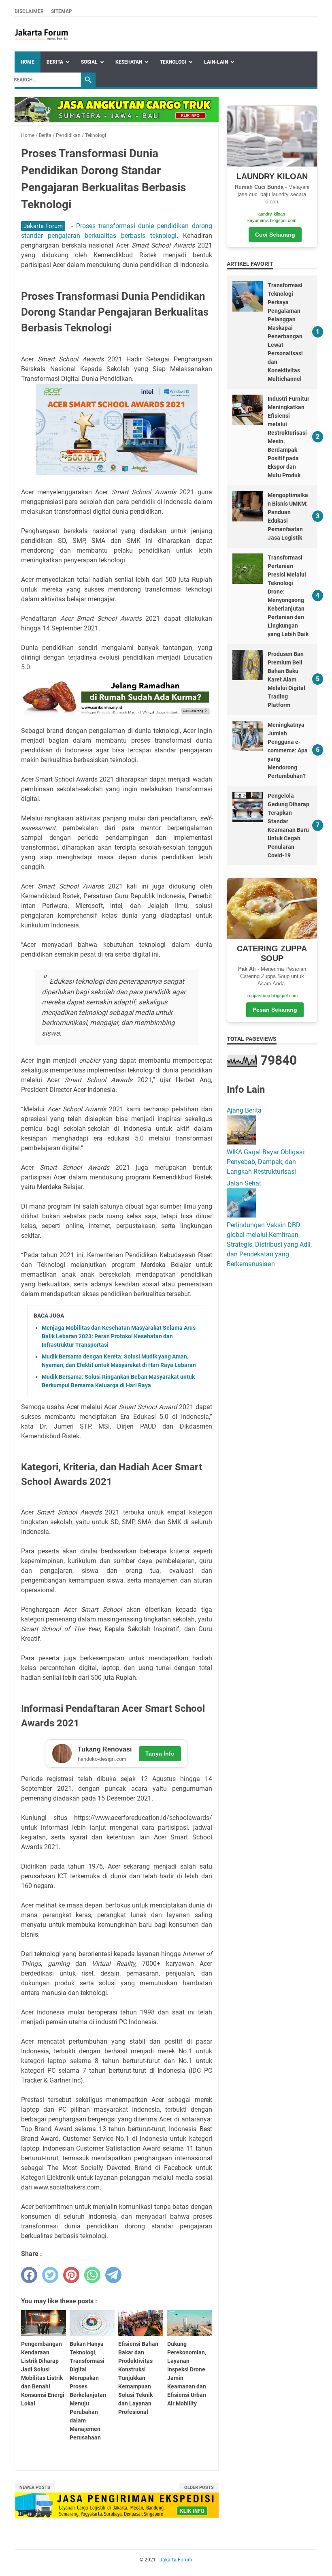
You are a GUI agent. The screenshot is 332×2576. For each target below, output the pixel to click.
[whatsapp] (92, 2275)
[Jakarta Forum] (41, 34)
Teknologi (173, 62)
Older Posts (199, 2487)
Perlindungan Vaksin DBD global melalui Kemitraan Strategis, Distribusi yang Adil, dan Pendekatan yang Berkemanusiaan (269, 1244)
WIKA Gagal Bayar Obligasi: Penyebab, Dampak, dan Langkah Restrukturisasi (266, 1162)
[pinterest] (71, 2275)
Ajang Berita (244, 1110)
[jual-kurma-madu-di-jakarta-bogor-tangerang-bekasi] (117, 714)
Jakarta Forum (43, 226)
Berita (55, 62)
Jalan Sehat (244, 1183)
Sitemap (62, 11)
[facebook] (29, 2275)
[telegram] (113, 2275)
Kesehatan (129, 62)
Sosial (89, 62)
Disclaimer (29, 11)
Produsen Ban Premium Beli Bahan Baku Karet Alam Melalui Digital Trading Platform (286, 679)
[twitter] (50, 2275)
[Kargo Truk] (117, 120)
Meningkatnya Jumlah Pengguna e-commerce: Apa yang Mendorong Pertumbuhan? (288, 750)
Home (28, 62)
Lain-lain (216, 62)
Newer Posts (35, 2487)
